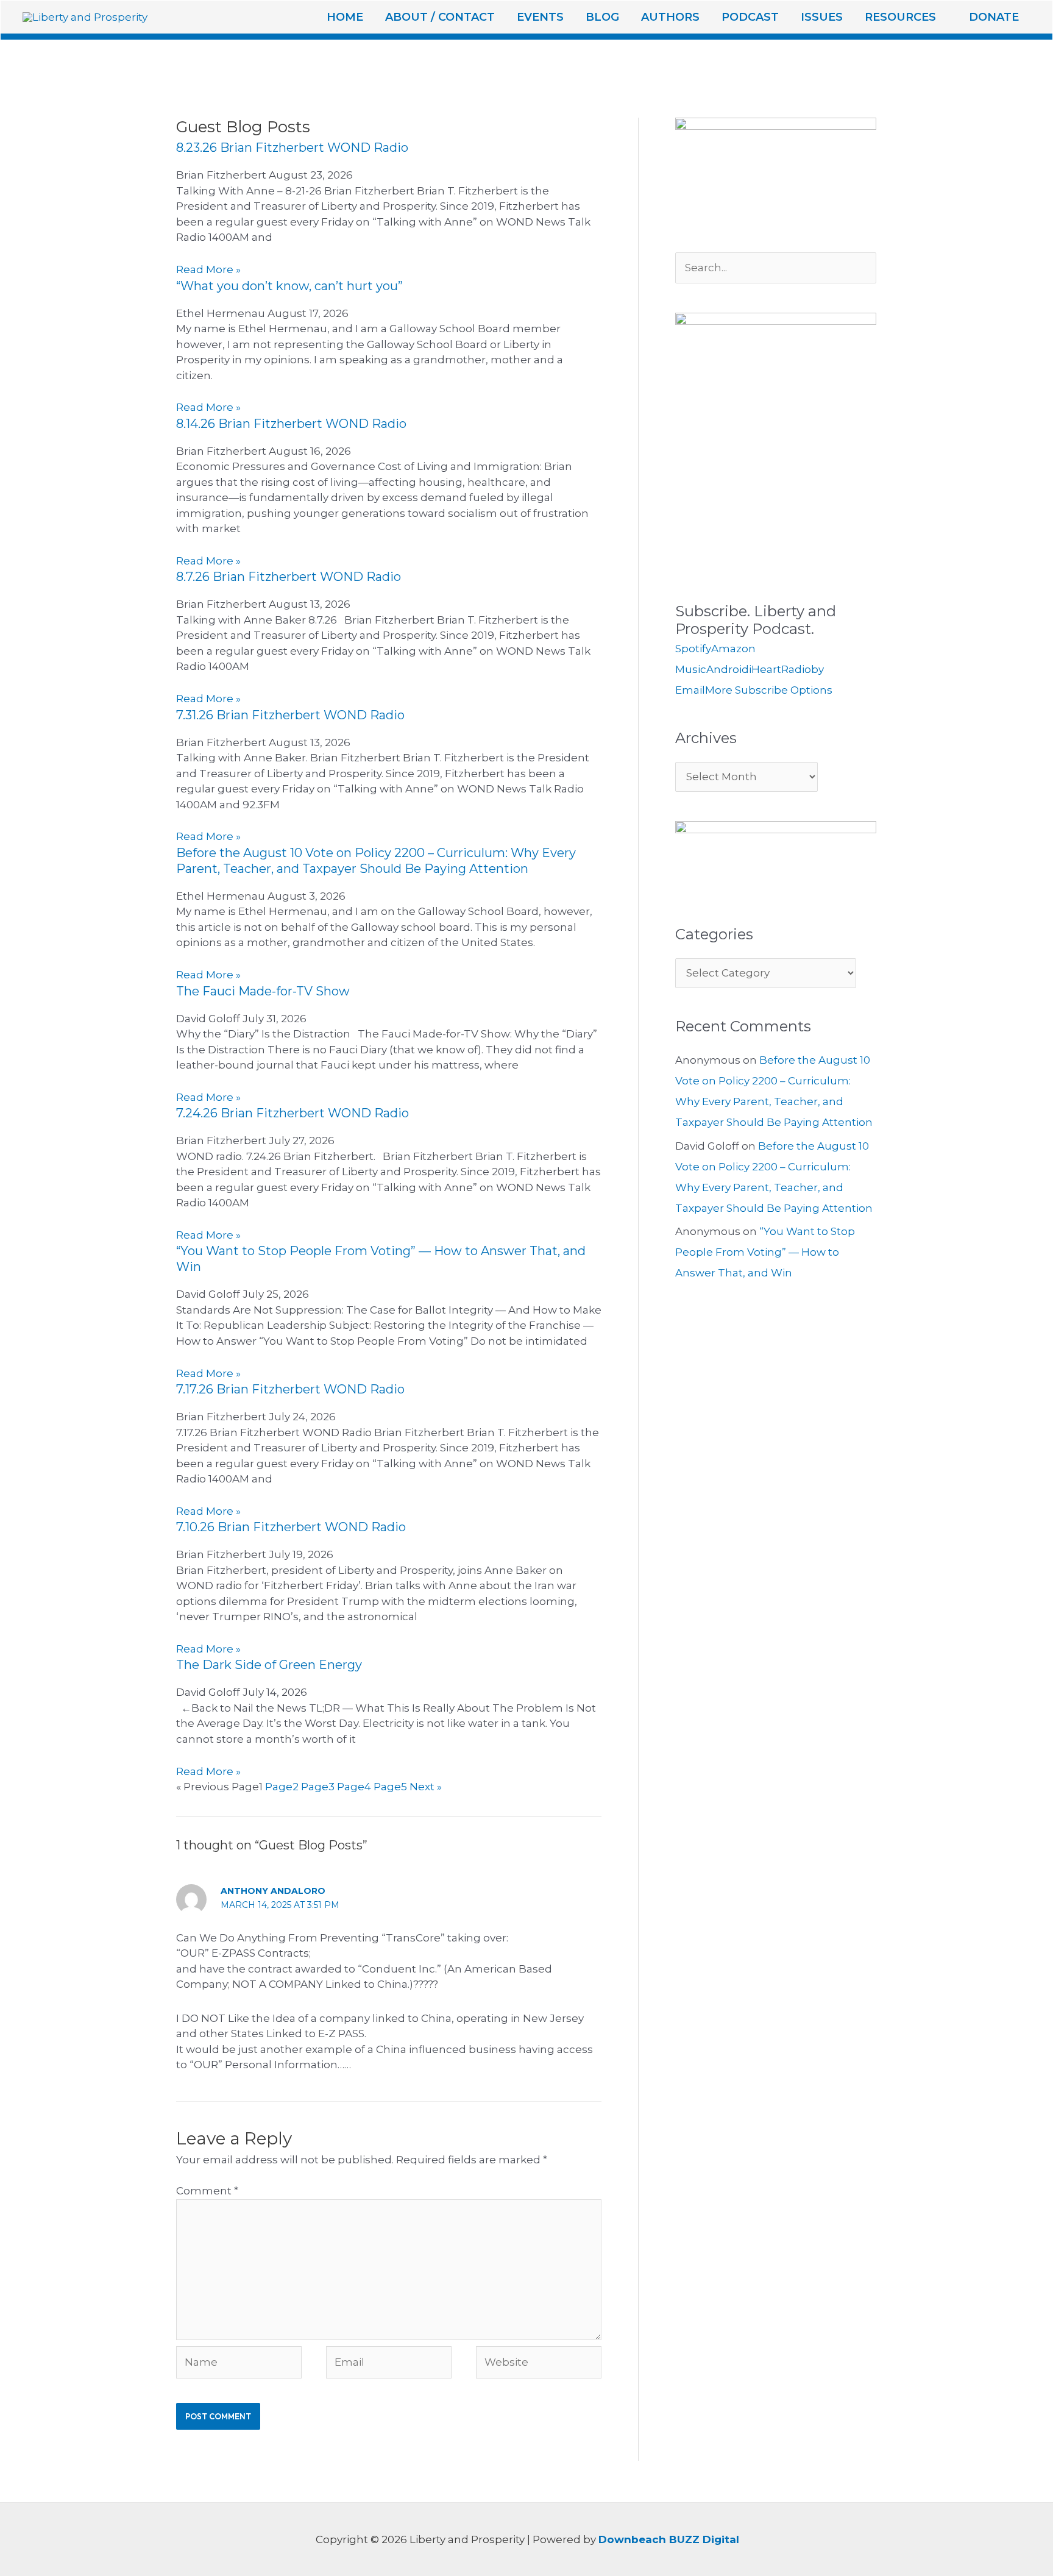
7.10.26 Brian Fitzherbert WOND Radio (291, 1527)
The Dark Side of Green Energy (269, 1665)
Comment (207, 2191)
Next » (426, 1787)
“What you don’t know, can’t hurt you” (289, 286)
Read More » (208, 269)
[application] (941, 17)
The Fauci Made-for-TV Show (263, 991)
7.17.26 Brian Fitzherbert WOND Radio (290, 1389)
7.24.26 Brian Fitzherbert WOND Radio (292, 1113)
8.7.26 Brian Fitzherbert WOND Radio (289, 577)
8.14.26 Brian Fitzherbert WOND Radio (291, 424)
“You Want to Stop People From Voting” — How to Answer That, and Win (765, 1252)
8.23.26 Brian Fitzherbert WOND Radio (292, 148)
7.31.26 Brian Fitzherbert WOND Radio (290, 715)
